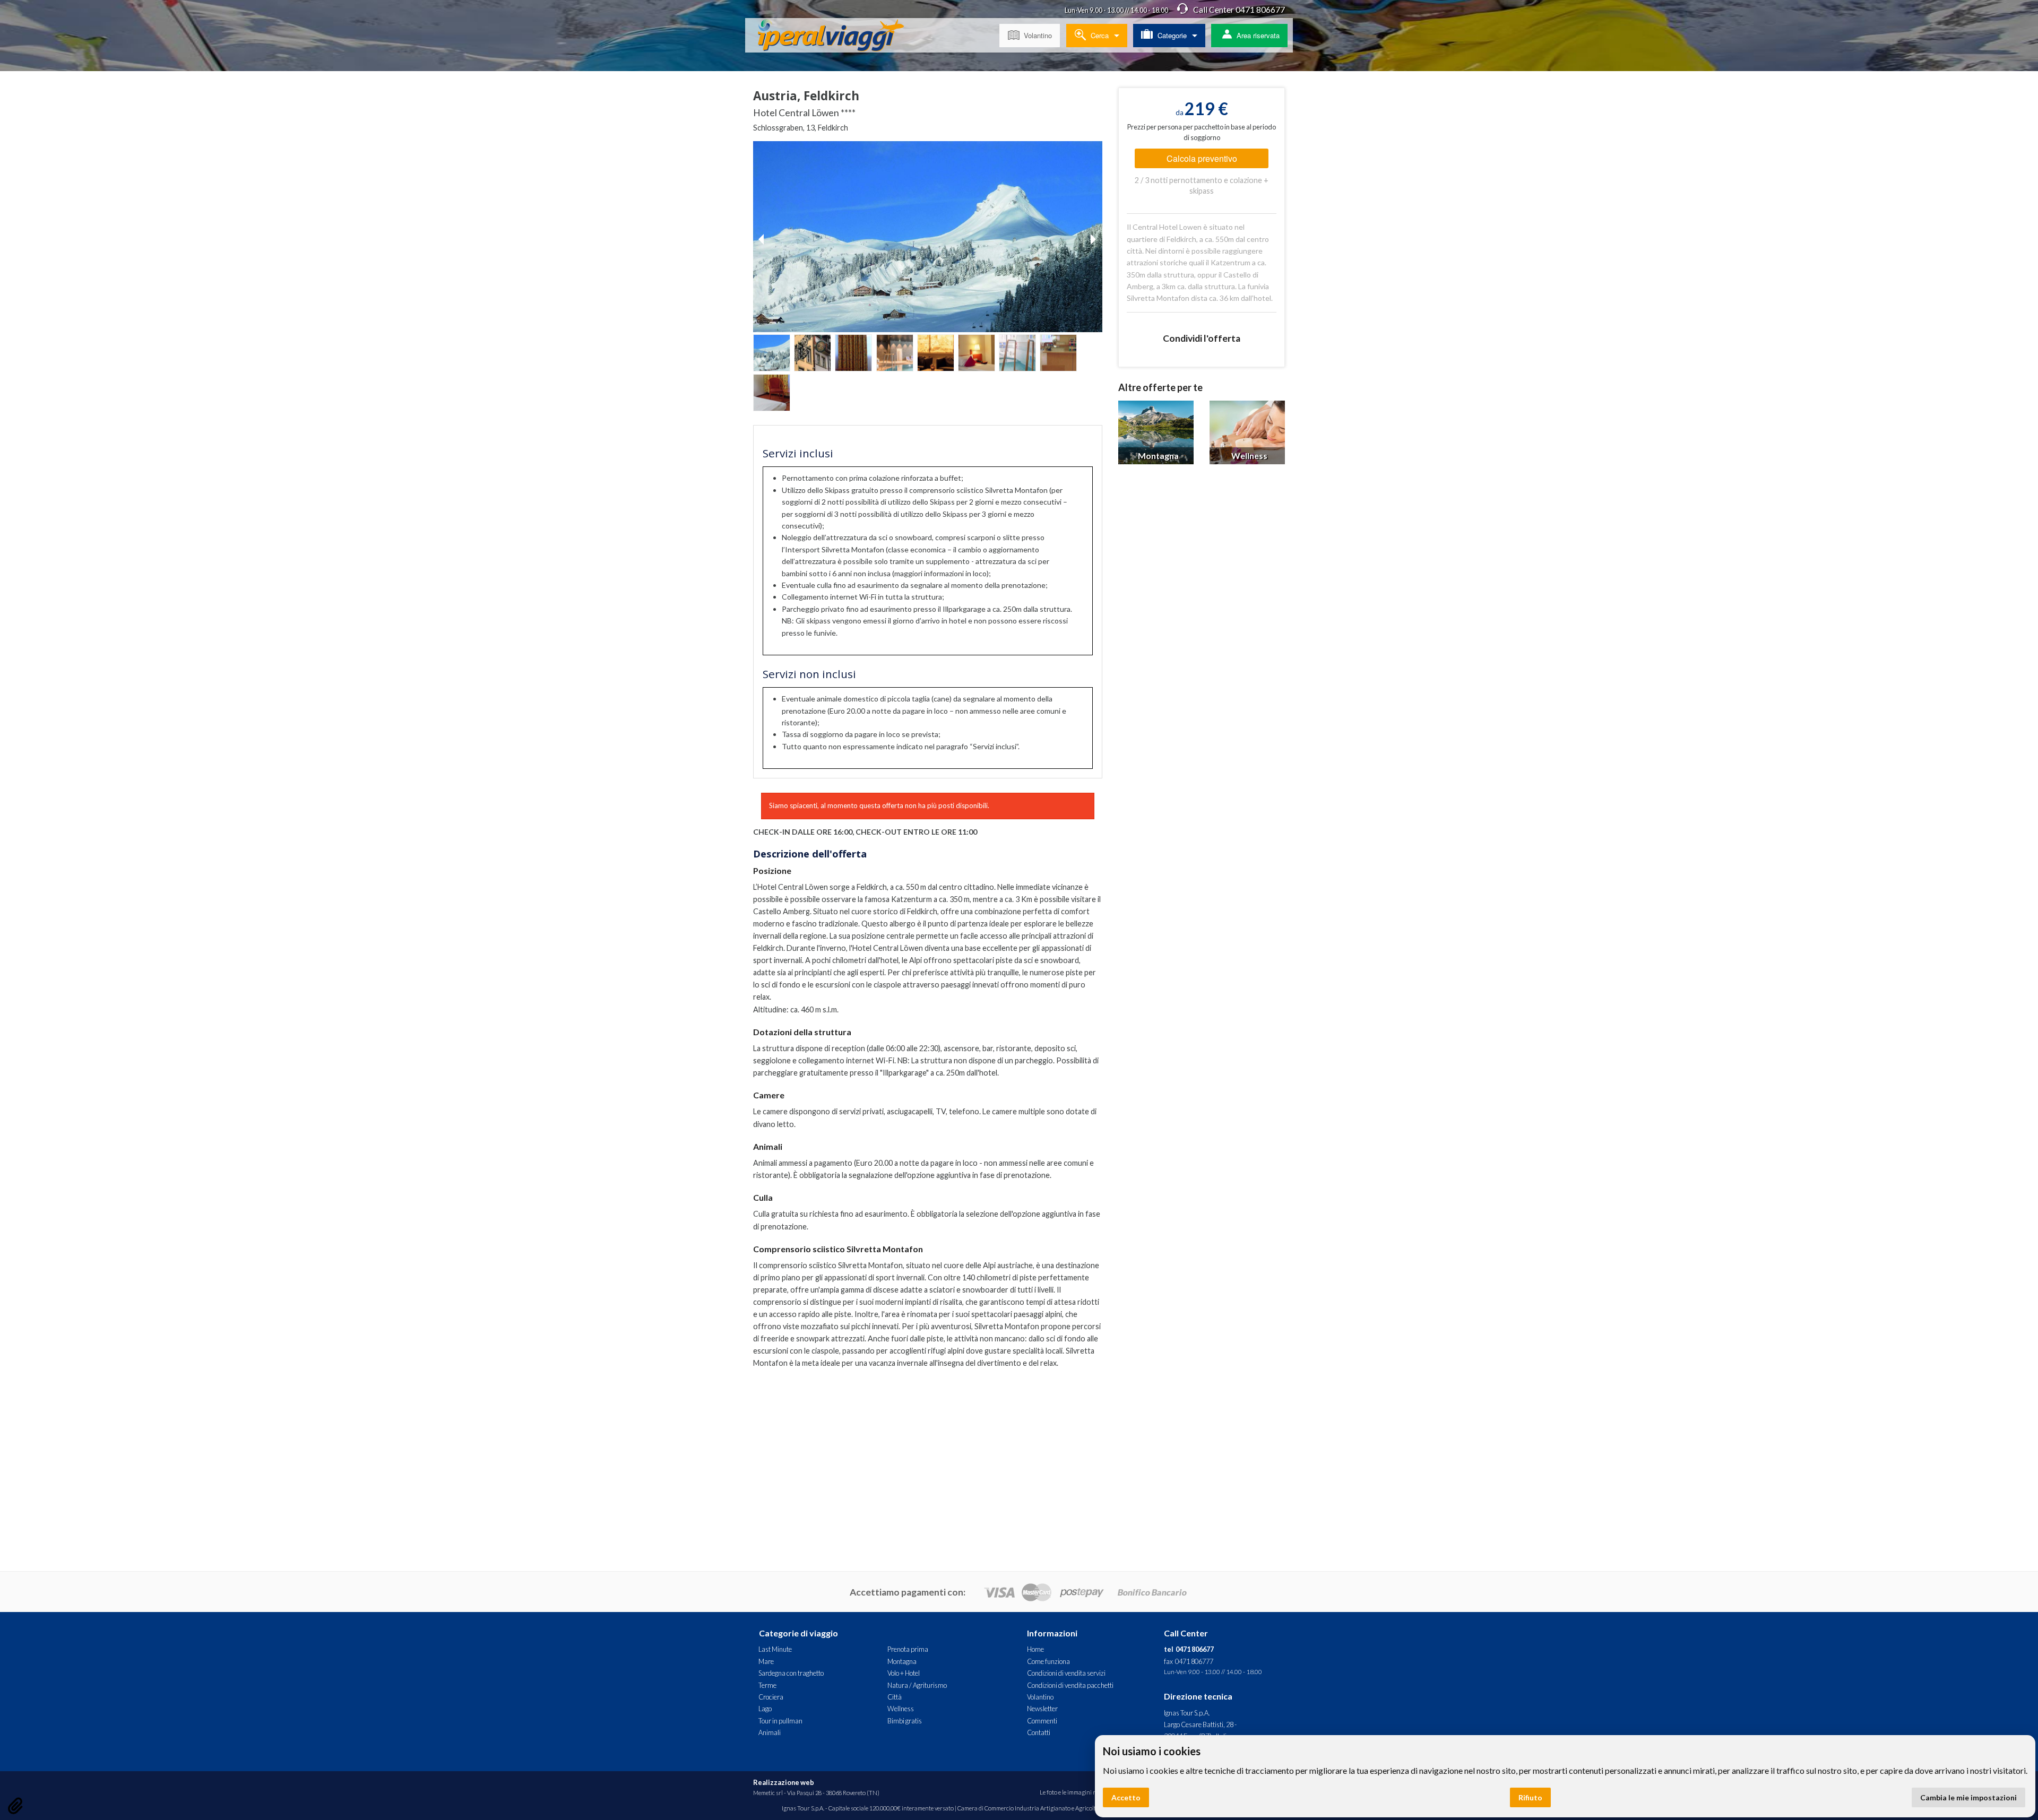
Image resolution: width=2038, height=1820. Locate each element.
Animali (770, 1732)
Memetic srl (768, 1793)
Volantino (1038, 35)
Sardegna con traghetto (791, 1673)
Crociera (771, 1697)
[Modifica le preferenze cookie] (15, 1806)
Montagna (902, 1661)
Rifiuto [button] (1530, 1797)
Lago (765, 1709)
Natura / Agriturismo (917, 1685)
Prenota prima (908, 1649)
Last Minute (775, 1649)
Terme (767, 1685)
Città (895, 1697)
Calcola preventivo (1202, 158)
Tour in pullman (780, 1721)
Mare (766, 1661)
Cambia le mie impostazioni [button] (1968, 1797)
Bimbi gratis (905, 1721)
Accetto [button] (1126, 1797)
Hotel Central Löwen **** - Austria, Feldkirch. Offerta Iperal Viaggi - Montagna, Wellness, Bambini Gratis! (839, 37)
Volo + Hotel (904, 1673)
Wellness (901, 1709)
